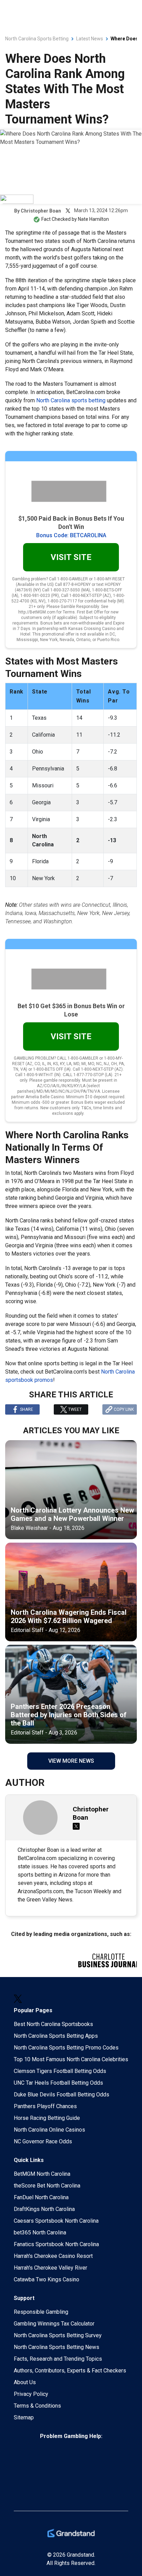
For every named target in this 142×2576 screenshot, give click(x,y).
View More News (71, 1761)
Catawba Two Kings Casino (47, 2279)
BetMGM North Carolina (42, 2174)
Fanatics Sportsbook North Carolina (56, 2244)
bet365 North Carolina (40, 2233)
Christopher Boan (41, 211)
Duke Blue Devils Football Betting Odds (62, 2095)
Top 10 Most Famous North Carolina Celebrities (71, 2059)
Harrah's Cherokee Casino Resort (53, 2256)
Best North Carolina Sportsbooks (53, 2024)
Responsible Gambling (41, 2312)
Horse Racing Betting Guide (47, 2118)
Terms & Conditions (37, 2406)
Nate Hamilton (93, 219)
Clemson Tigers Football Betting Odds (60, 2071)
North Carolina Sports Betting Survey (58, 2335)
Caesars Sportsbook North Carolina (56, 2221)
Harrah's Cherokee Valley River (50, 2268)
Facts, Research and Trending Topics (58, 2359)
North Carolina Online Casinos (49, 2130)
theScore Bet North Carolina (47, 2186)
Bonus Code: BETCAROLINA (71, 535)
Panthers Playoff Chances (45, 2106)
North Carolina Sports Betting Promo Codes (66, 2048)
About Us (25, 2382)
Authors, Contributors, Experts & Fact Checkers (70, 2371)
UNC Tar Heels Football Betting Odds (58, 2083)
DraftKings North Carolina (44, 2209)
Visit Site (71, 557)
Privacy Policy (31, 2394)
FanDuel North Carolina (41, 2197)
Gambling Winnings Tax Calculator (54, 2324)
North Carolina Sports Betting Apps (56, 2036)
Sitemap (24, 2417)
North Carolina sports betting (72, 400)
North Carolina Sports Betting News (57, 2347)
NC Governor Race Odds (43, 2141)
